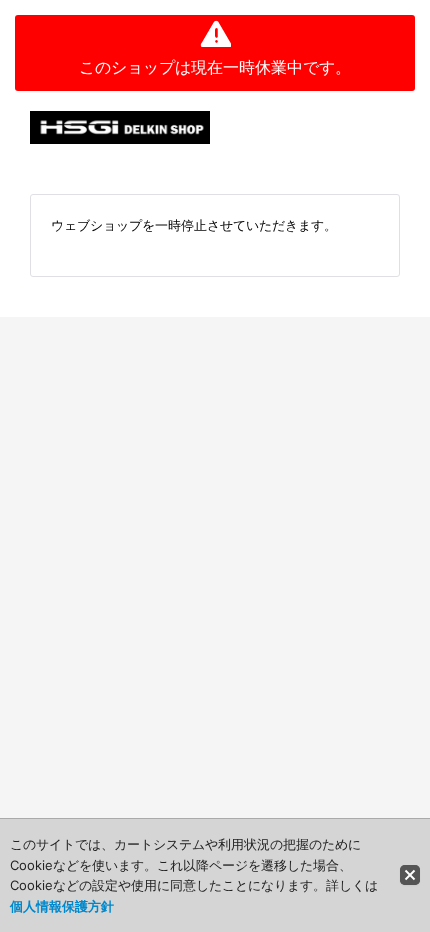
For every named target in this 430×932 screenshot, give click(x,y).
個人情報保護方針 (62, 906)
